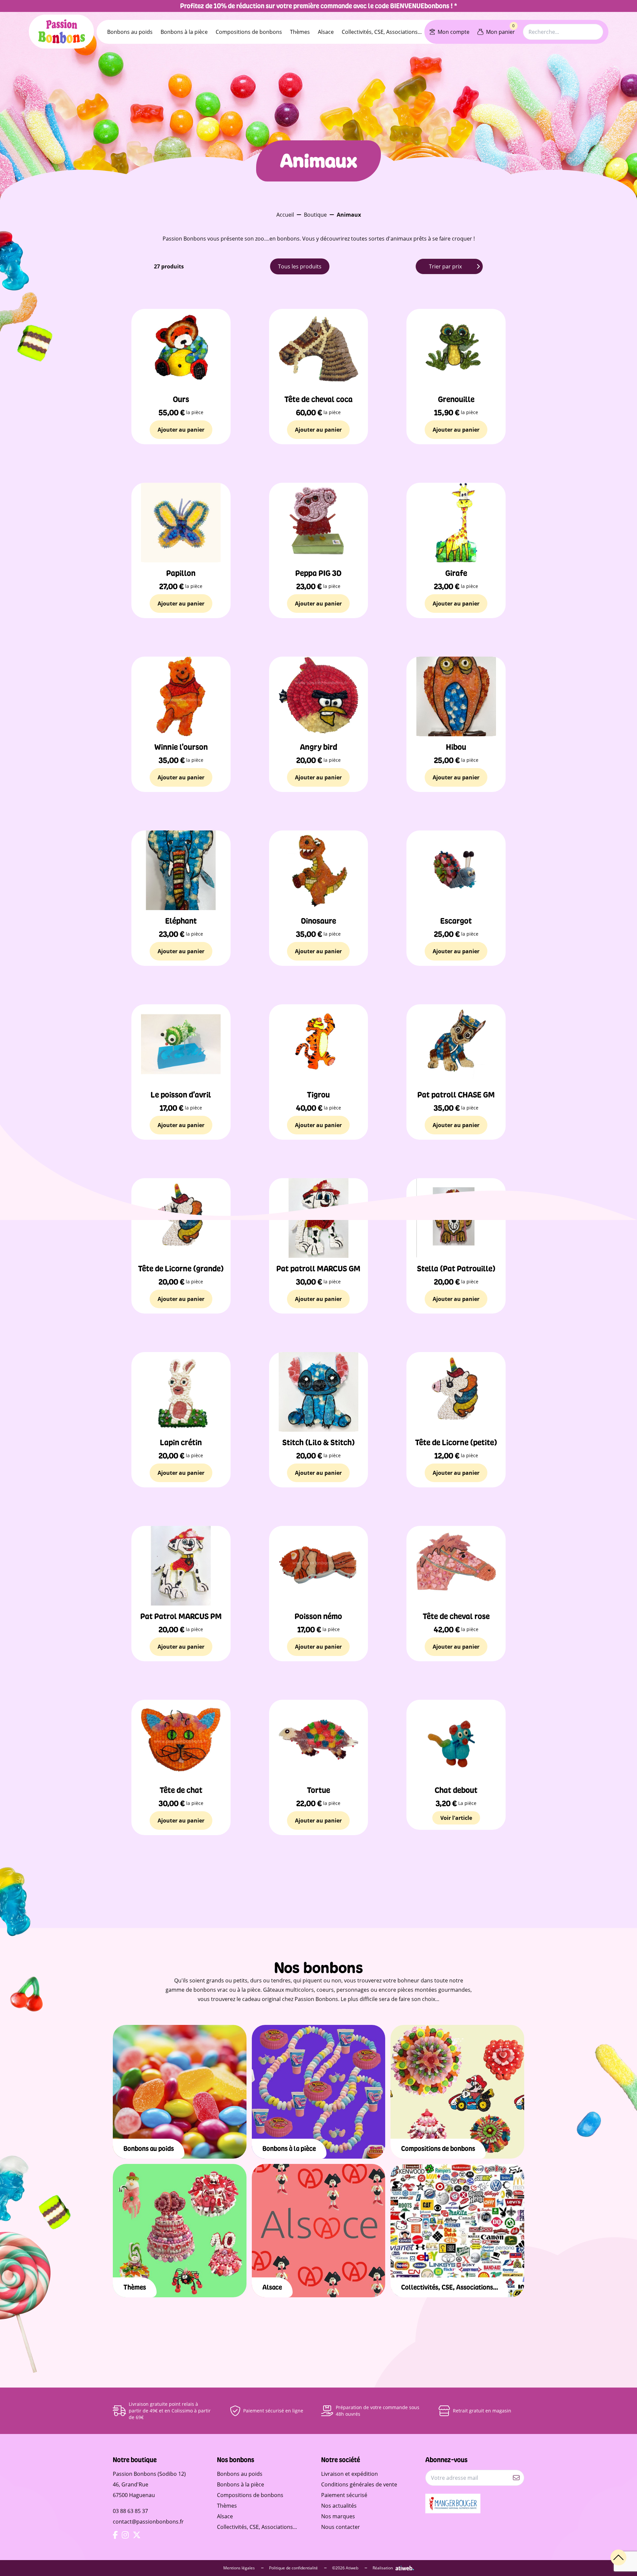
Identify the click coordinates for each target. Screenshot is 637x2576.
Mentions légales (240, 2568)
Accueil (285, 215)
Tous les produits (300, 266)
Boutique (315, 215)
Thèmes (300, 32)
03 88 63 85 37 (130, 2511)
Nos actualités (339, 2506)
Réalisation (383, 2568)
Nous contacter (341, 2527)
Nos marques (338, 2516)
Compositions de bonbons (249, 32)
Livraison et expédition (350, 2474)
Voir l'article (456, 1818)
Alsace (326, 32)
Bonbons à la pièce (184, 32)
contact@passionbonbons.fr (148, 2522)
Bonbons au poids (130, 32)
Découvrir (180, 2109)
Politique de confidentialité (294, 2568)
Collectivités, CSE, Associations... (382, 32)
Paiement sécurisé (344, 2495)
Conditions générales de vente (359, 2484)
